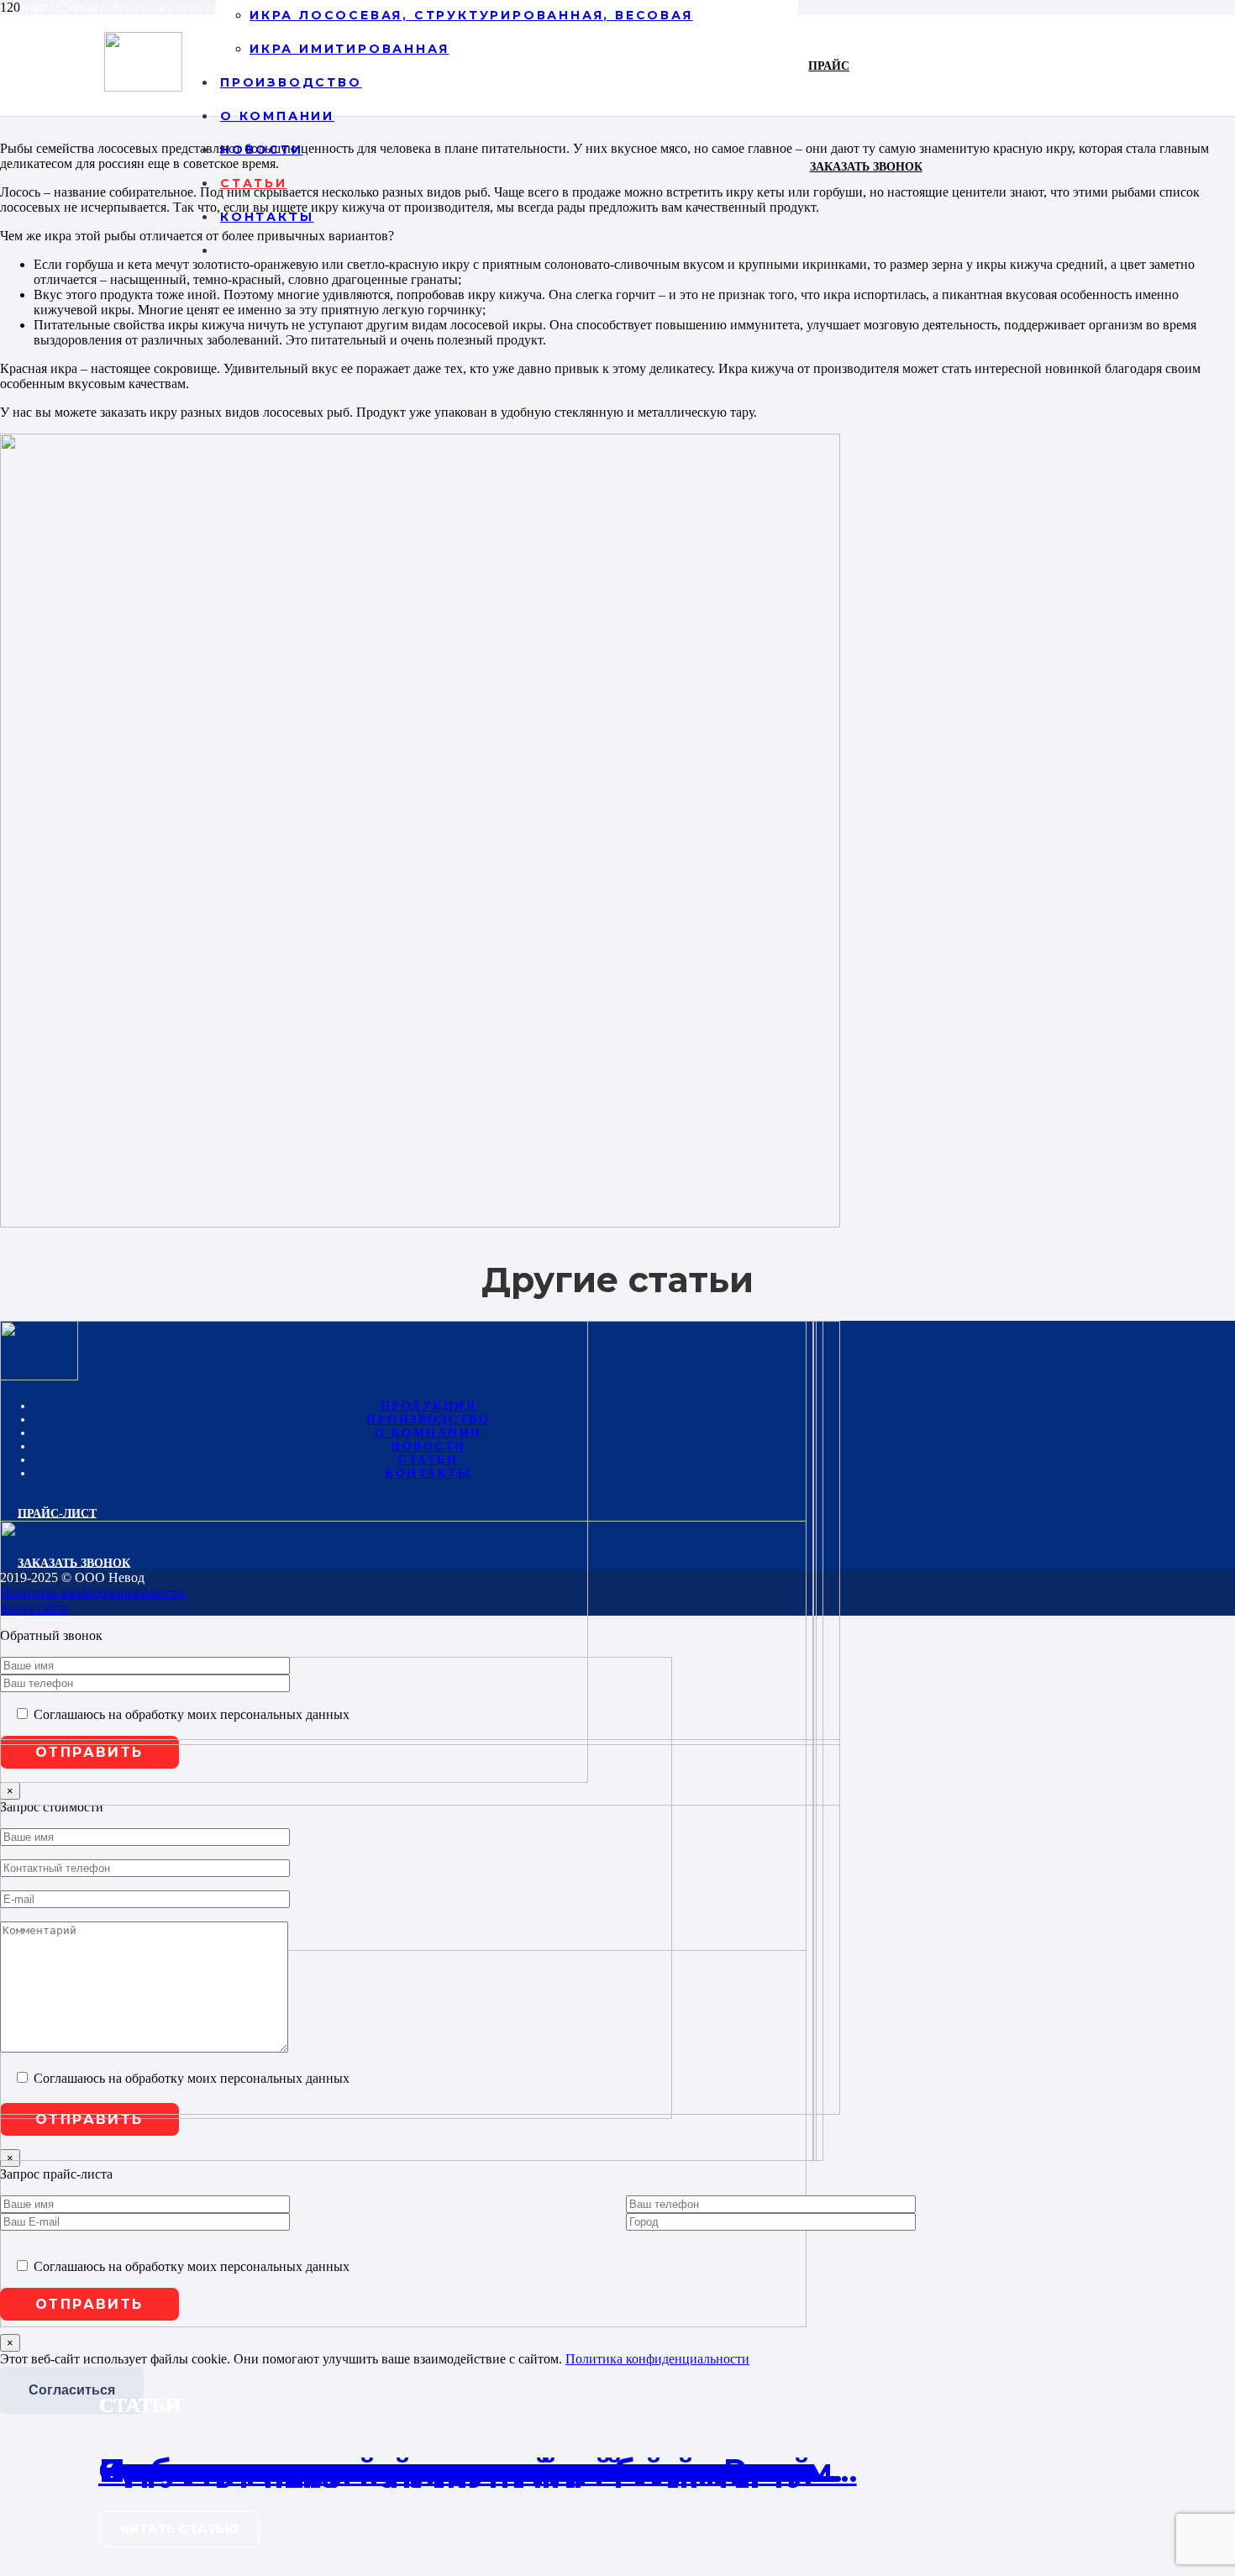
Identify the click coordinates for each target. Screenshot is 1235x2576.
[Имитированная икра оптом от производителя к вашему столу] (408, 2156)
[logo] (143, 87)
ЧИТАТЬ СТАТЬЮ (180, 2529)
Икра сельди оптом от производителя (432, 2471)
